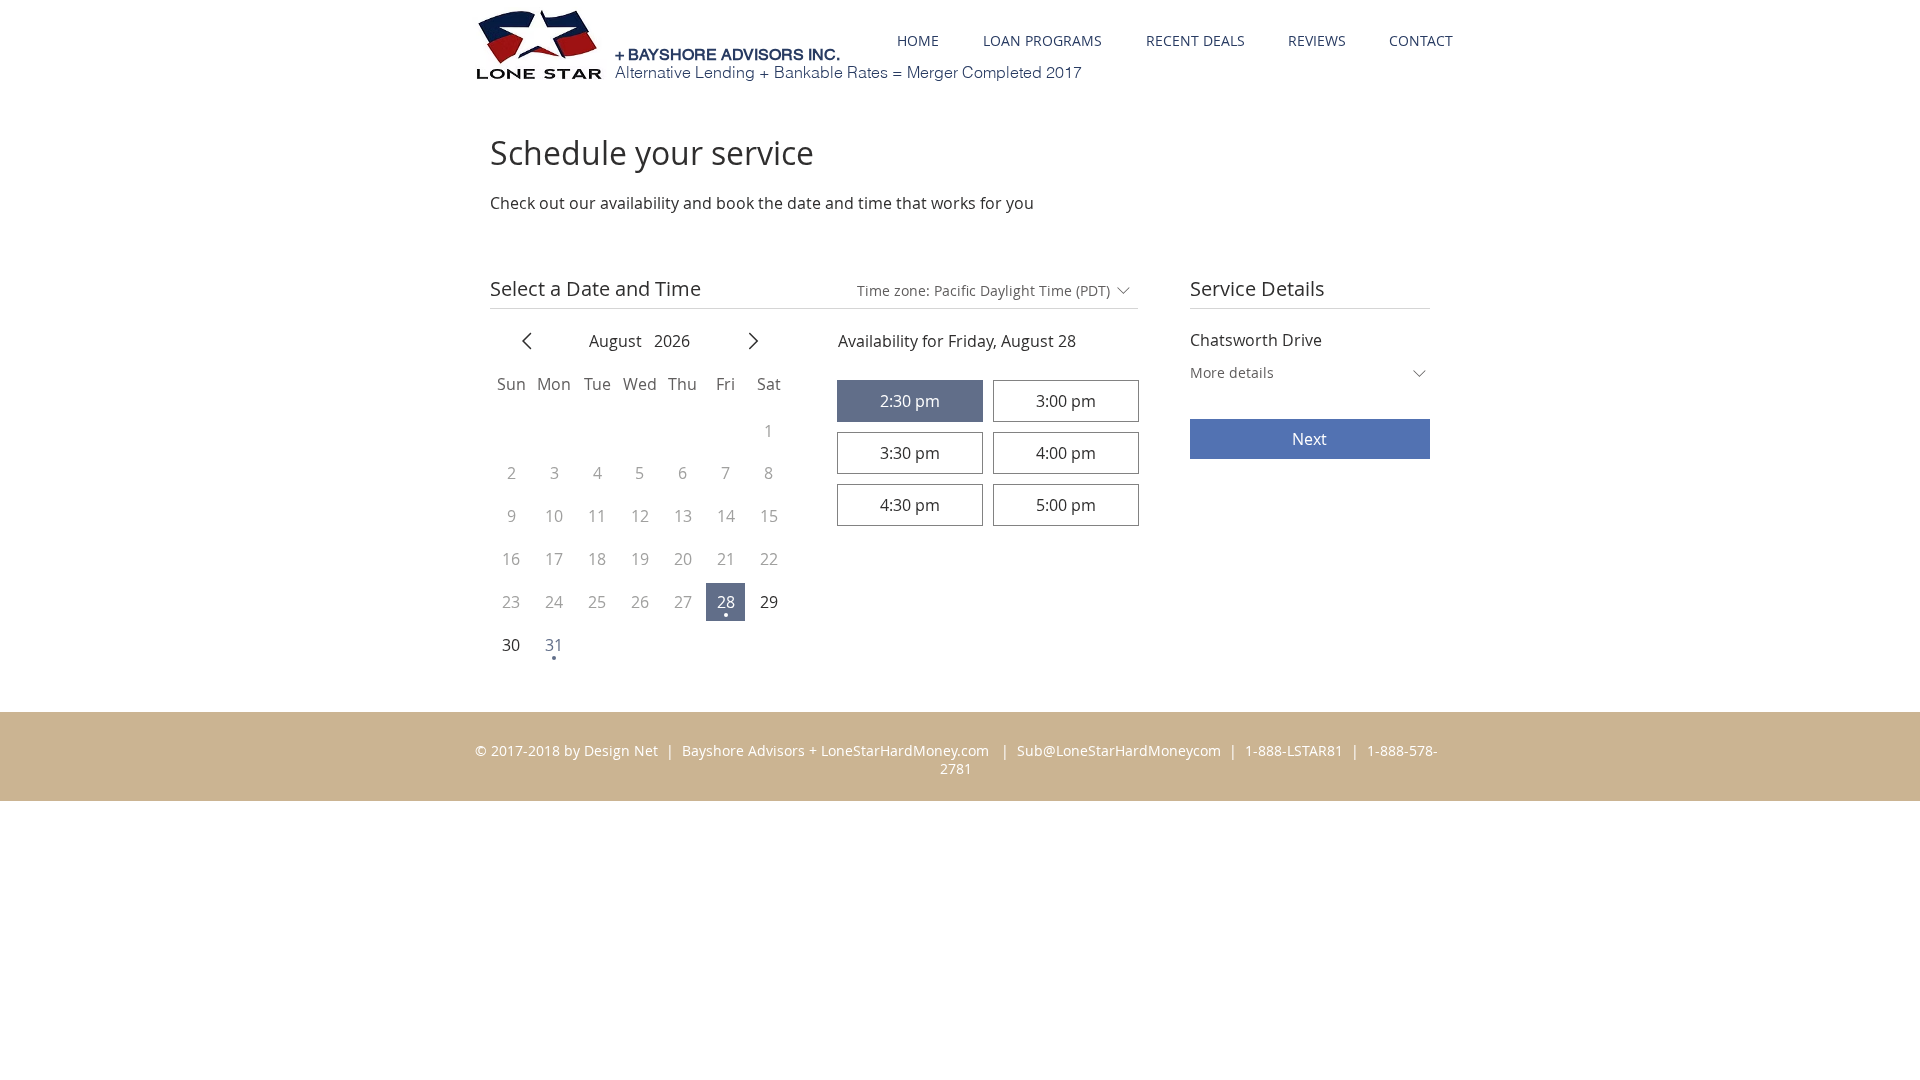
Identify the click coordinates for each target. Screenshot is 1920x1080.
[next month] (753, 341)
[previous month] (527, 341)
